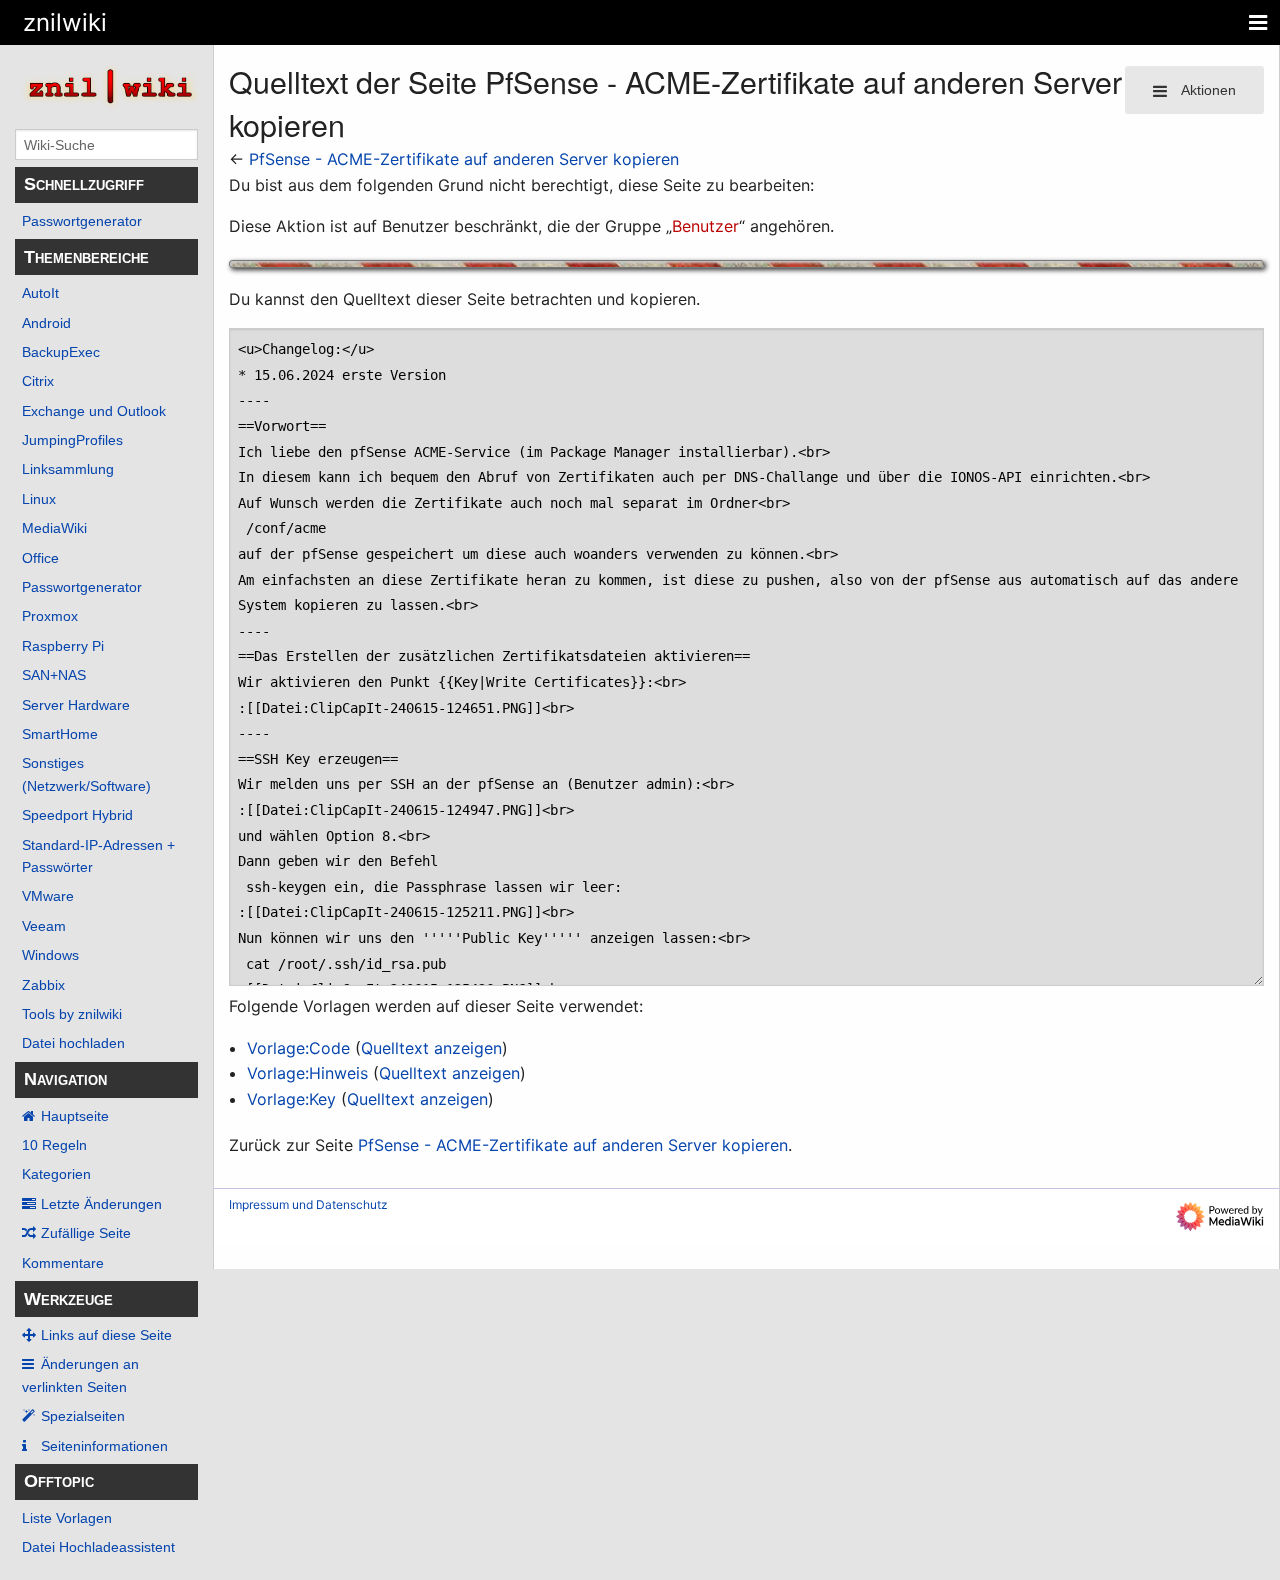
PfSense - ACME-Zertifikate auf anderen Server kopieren (464, 159)
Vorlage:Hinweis (307, 1073)
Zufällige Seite (86, 1233)
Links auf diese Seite (106, 1335)
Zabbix (43, 985)
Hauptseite (75, 1116)
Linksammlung (68, 469)
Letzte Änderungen (101, 1204)
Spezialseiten (83, 1416)
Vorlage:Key (291, 1099)
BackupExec (61, 352)
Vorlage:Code (298, 1048)
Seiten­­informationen (104, 1446)
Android (46, 323)
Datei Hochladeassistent (98, 1547)
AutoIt (40, 293)
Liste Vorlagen (67, 1518)
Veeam (44, 926)
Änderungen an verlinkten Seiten (80, 1375)
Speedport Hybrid (77, 815)
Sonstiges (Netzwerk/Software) (86, 774)
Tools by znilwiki (72, 1014)
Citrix (38, 381)
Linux (39, 499)
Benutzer (705, 226)
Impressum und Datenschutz (308, 1204)
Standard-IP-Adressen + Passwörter (98, 856)
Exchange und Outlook (94, 411)
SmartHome (60, 734)
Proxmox (50, 616)
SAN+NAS (54, 675)
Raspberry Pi (63, 646)
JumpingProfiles (72, 440)
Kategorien (56, 1174)
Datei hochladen (73, 1043)
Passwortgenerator (82, 221)
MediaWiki (54, 528)
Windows (50, 955)
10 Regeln (54, 1145)
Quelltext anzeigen (431, 1048)
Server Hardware (76, 705)
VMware (48, 896)
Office (40, 558)
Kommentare (63, 1263)
